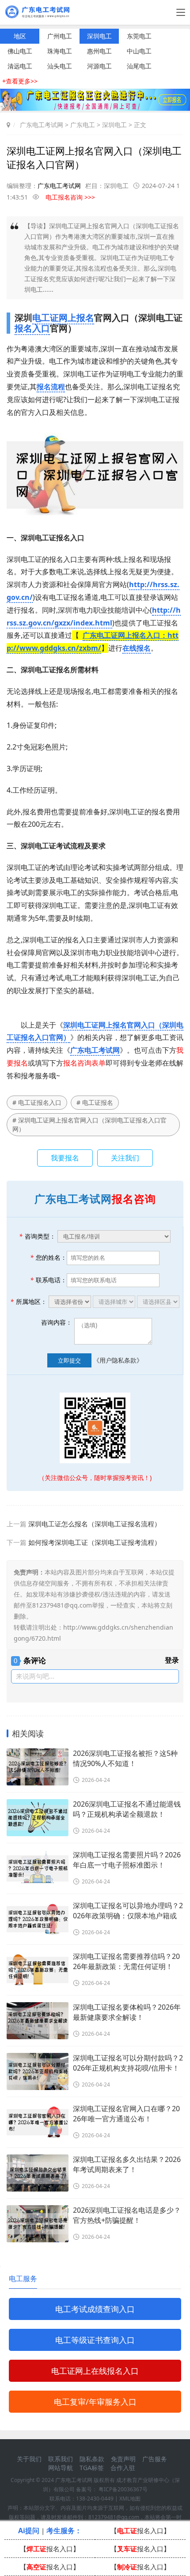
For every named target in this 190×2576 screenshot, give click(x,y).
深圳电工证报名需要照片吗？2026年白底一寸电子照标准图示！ (127, 1860)
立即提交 (69, 1360)
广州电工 (60, 36)
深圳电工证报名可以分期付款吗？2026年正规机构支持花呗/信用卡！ (128, 2063)
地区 (20, 36)
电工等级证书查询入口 (95, 2340)
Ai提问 (29, 2531)
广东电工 (83, 125)
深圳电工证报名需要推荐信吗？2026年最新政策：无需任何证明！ (126, 1961)
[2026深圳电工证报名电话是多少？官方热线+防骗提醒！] (38, 2224)
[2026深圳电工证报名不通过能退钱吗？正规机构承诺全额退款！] (38, 1818)
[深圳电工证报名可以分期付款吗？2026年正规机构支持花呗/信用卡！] (38, 2071)
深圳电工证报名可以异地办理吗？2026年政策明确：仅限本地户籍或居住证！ (128, 1911)
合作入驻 (123, 2468)
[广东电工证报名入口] (95, 108)
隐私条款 (92, 2459)
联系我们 (61, 2459)
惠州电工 (99, 51)
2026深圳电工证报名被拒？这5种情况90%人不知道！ (125, 1758)
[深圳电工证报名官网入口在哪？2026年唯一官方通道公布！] (38, 2122)
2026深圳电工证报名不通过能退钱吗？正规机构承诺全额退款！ (127, 1809)
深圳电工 (99, 36)
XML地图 (130, 2499)
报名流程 (51, 387)
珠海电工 (60, 51)
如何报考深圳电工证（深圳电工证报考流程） (95, 1542)
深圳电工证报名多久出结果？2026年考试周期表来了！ (127, 2164)
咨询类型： (37, 1236)
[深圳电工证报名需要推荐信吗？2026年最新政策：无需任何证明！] (38, 1970)
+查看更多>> (20, 81)
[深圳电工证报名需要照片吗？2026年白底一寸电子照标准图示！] (38, 1868)
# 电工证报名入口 (37, 1102)
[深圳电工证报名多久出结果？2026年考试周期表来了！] (38, 2173)
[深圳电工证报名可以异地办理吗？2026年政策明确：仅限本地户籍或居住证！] (38, 1919)
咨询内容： (57, 1322)
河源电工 (99, 66)
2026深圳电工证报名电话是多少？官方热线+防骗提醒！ (127, 2215)
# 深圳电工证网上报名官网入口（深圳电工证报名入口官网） (89, 1124)
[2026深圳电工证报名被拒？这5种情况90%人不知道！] (38, 1767)
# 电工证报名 (95, 1102)
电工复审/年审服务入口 (95, 2402)
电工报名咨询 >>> (70, 197)
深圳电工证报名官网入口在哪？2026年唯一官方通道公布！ (126, 2114)
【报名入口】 (140, 2531)
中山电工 (139, 51)
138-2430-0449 (95, 2499)
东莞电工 (139, 36)
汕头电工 (60, 66)
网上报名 (76, 318)
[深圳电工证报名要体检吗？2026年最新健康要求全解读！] (38, 2021)
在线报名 (137, 648)
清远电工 (20, 66)
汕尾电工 (139, 66)
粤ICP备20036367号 (123, 2489)
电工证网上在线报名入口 (95, 2371)
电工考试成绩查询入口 (95, 2309)
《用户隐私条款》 (118, 1360)
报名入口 (32, 328)
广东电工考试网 (42, 125)
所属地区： (28, 1301)
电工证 (46, 318)
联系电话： (48, 1280)
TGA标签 (92, 2468)
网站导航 (61, 2468)
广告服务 (155, 2459)
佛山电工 (20, 51)
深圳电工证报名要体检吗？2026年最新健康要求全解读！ (127, 2012)
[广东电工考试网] (39, 15)
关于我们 (29, 2459)
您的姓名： (48, 1257)
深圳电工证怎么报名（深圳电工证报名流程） (95, 1524)
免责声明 (123, 2459)
